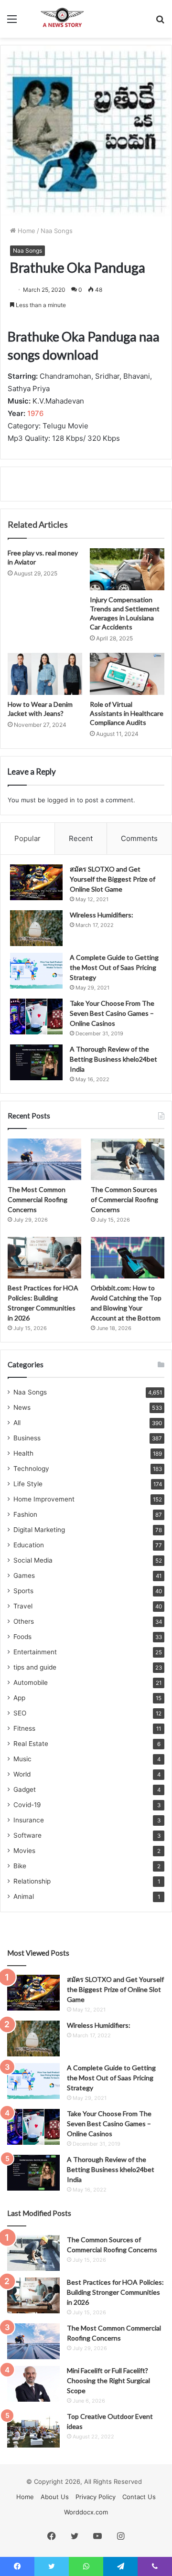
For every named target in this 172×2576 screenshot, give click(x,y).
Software (27, 1835)
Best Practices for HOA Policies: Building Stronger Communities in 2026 (115, 2292)
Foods (22, 1637)
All (17, 1423)
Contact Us (139, 2497)
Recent (81, 838)
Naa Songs (57, 231)
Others (24, 1621)
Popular (27, 838)
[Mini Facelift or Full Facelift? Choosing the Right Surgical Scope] (33, 2384)
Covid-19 (27, 1805)
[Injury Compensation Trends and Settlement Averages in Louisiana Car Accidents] (127, 569)
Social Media (33, 1560)
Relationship (32, 1881)
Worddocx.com (86, 2512)
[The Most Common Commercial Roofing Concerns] (44, 1159)
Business (27, 1438)
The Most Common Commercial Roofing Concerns (38, 1199)
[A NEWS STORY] (62, 19)
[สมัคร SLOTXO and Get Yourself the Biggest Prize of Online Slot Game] (36, 882)
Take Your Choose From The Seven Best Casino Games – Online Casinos (112, 1013)
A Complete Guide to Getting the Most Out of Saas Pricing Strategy (114, 967)
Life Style (28, 1484)
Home (26, 231)
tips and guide (35, 1667)
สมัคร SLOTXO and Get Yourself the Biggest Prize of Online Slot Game (113, 879)
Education (29, 1545)
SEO (20, 1713)
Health (23, 1453)
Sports (23, 1591)
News (22, 1407)
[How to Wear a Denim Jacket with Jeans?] (45, 674)
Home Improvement (44, 1499)
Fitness (24, 1728)
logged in (61, 800)
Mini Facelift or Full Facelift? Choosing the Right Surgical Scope (108, 2380)
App (19, 1698)
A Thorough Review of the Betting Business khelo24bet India (113, 1059)
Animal (24, 1896)
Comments (139, 838)
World (22, 1774)
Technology (31, 1469)
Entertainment (35, 1652)
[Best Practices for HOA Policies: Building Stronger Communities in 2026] (44, 1258)
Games (24, 1575)
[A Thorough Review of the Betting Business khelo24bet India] (36, 1062)
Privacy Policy (96, 2497)
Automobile (31, 1682)
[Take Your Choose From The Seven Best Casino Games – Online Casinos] (36, 1017)
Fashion (25, 1514)
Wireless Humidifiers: (102, 915)
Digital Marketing (39, 1530)
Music (22, 1759)
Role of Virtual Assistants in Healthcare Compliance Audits (127, 713)
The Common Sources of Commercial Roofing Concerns (124, 1199)
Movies (24, 1851)
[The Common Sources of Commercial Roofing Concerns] (128, 1159)
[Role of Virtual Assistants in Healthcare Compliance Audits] (127, 674)
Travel (23, 1606)
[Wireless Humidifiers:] (36, 928)
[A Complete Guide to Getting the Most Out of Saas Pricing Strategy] (36, 971)
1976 (35, 413)
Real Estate (31, 1744)
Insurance (29, 1820)
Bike (20, 1866)
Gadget (25, 1789)
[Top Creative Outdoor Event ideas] (33, 2430)
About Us (55, 2497)
